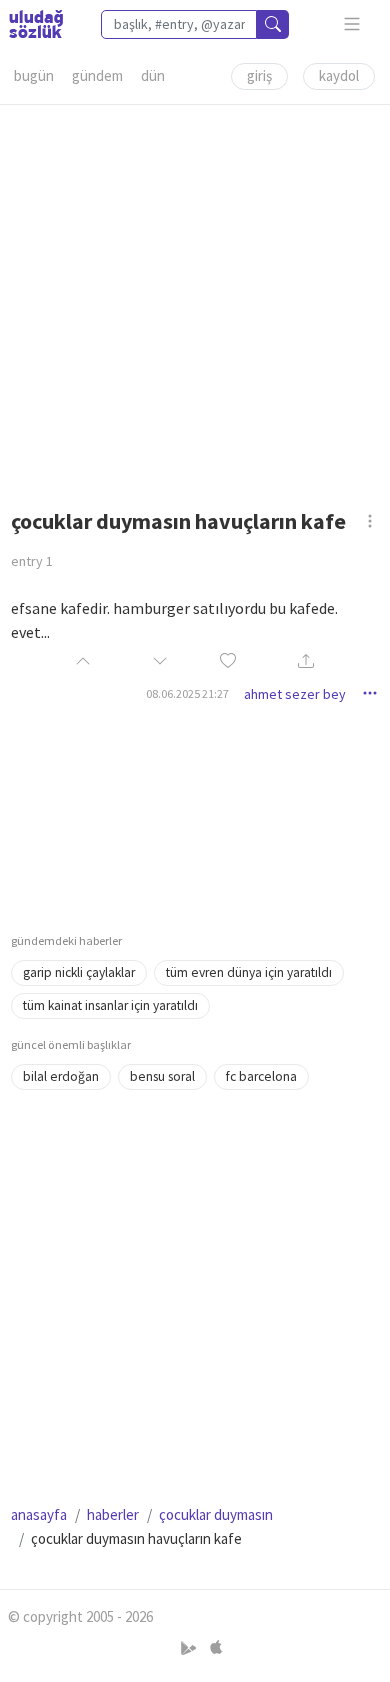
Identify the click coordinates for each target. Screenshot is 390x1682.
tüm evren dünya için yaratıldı (249, 972)
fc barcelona (261, 1076)
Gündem (97, 75)
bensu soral (162, 1076)
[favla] (228, 661)
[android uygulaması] (190, 1648)
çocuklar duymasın (216, 1514)
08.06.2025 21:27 (187, 693)
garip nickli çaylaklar (79, 972)
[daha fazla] (352, 24)
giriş (259, 75)
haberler (113, 1514)
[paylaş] (306, 662)
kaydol (339, 75)
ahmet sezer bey (295, 694)
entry (32, 561)
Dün (153, 75)
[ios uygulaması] (216, 1648)
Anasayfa (39, 1514)
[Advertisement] (195, 300)
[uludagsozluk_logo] (36, 24)
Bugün (34, 75)
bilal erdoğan (61, 1076)
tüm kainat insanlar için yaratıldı (110, 1005)
